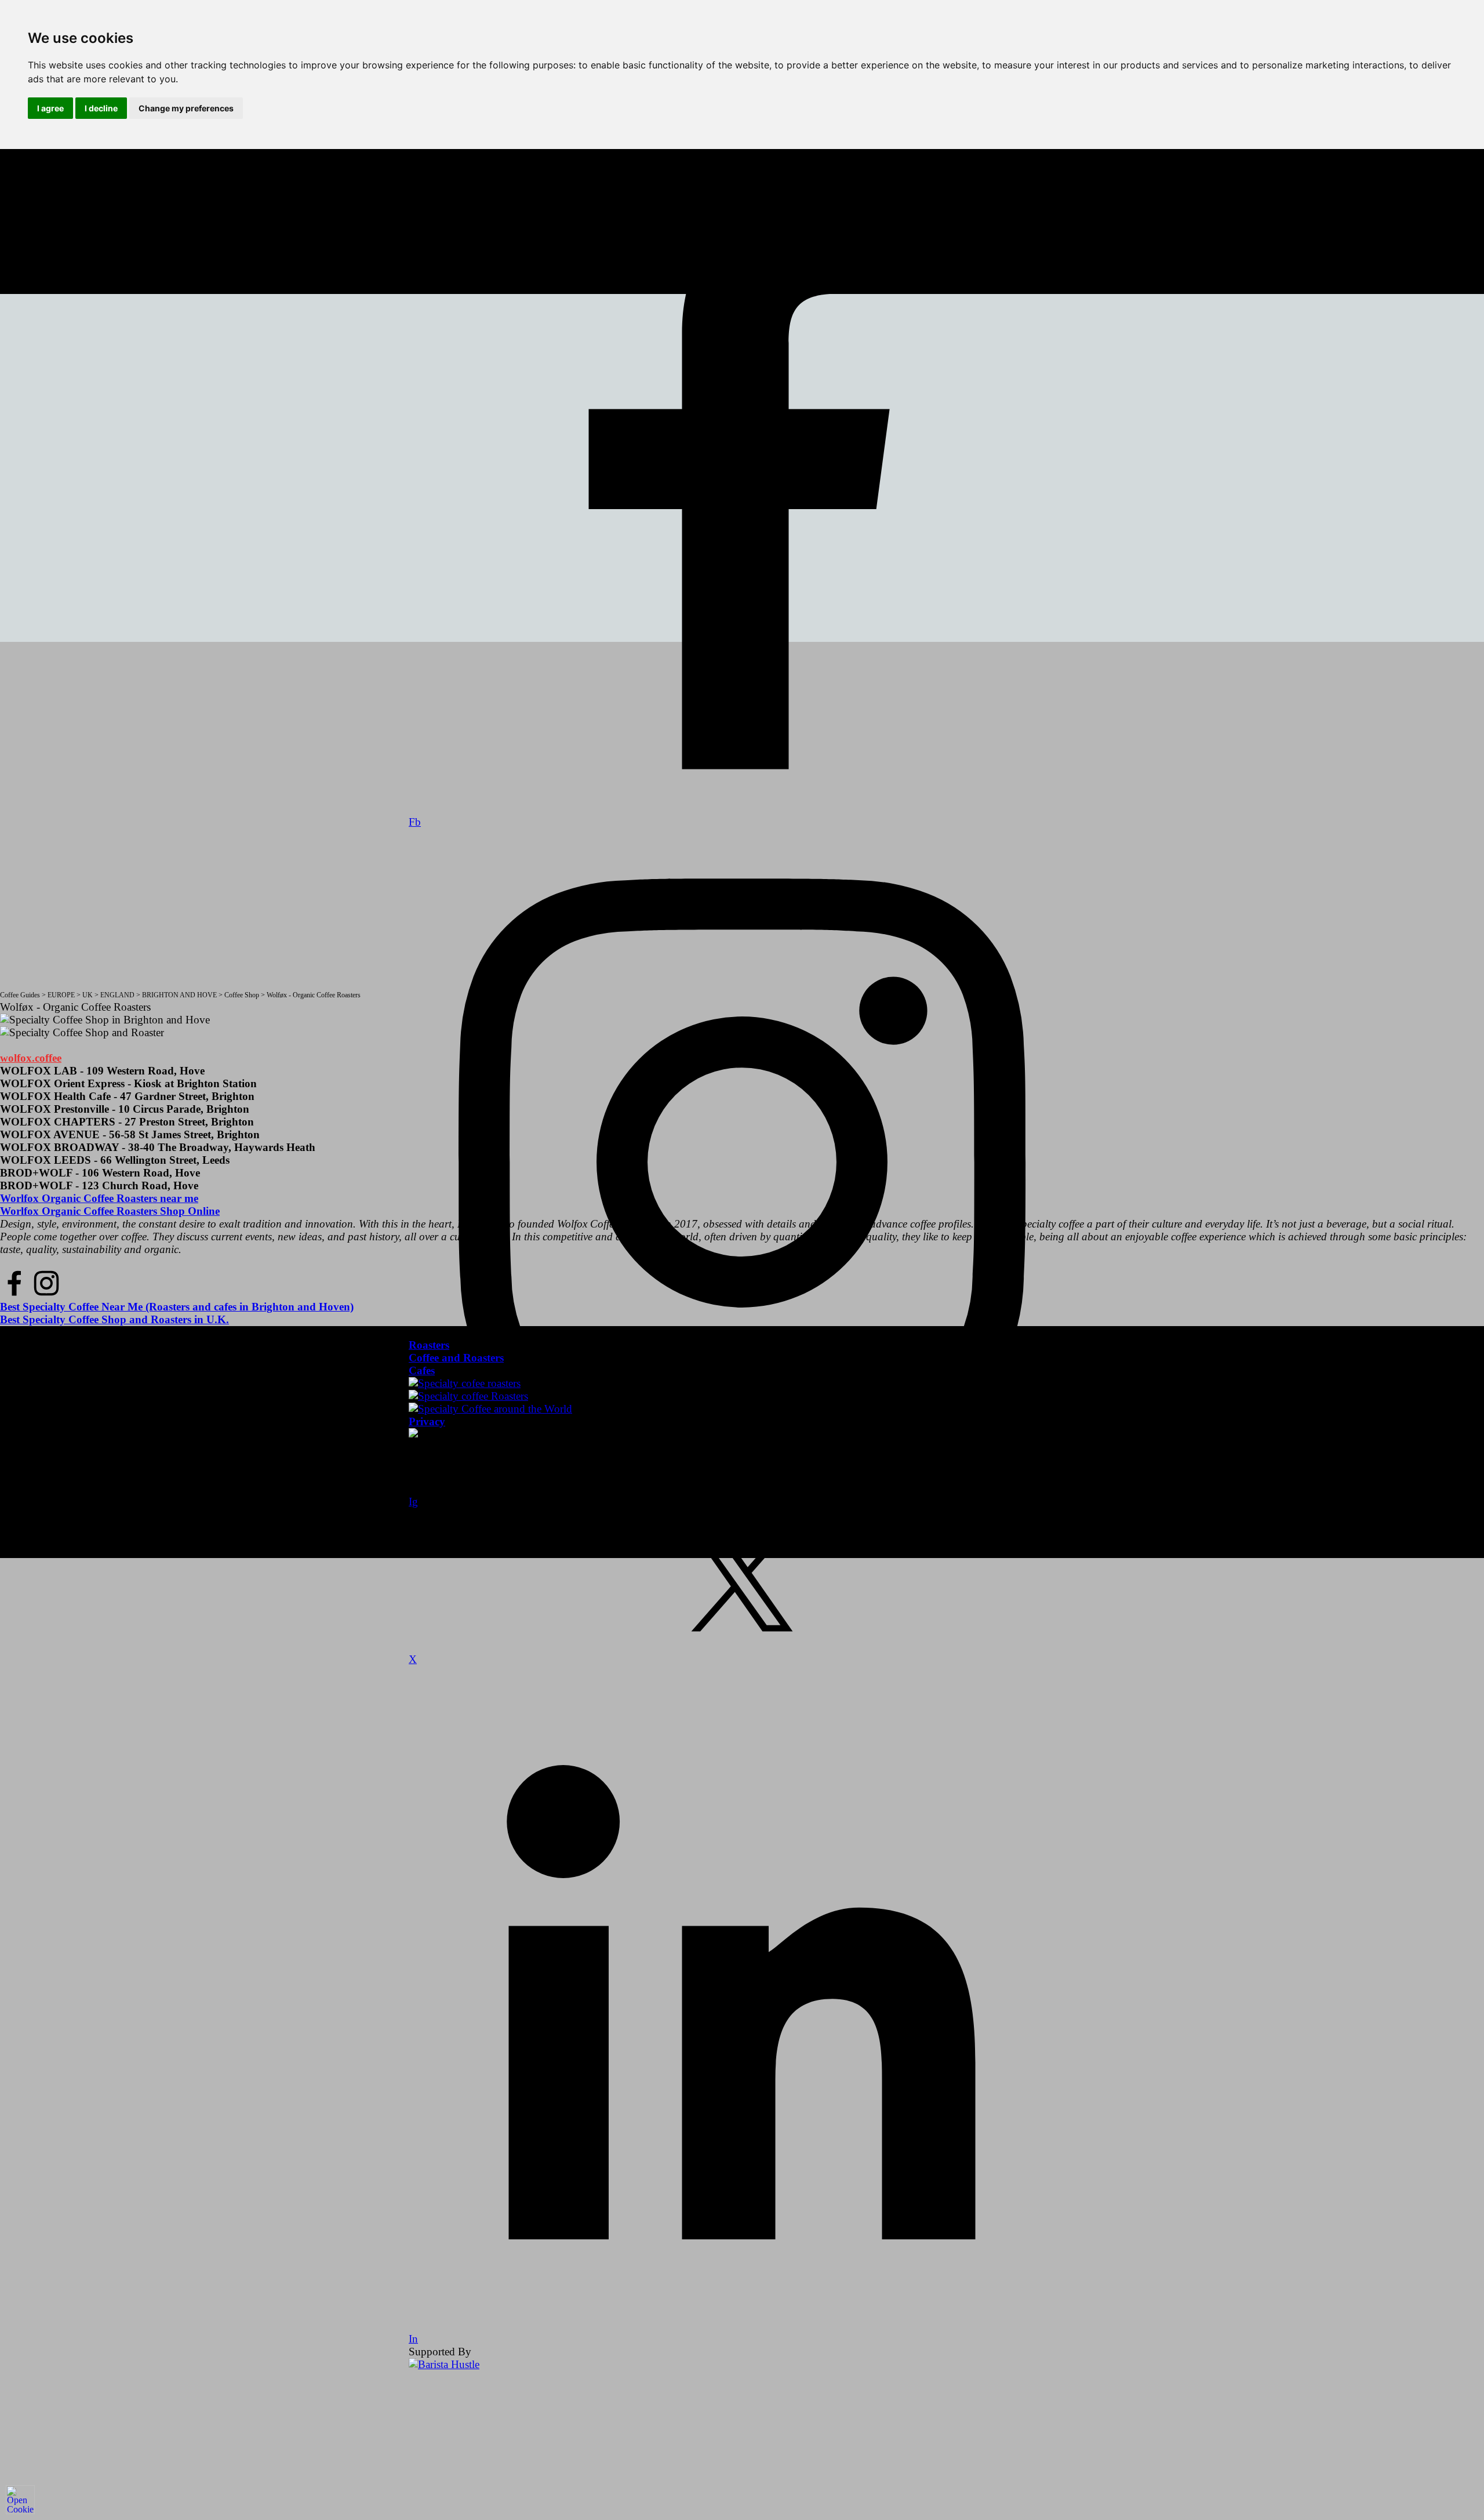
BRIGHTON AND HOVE (179, 995)
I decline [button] (101, 108)
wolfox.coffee (31, 1058)
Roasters (429, 1345)
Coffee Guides (20, 995)
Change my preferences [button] (186, 108)
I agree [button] (50, 108)
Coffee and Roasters (456, 1358)
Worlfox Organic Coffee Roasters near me (99, 1198)
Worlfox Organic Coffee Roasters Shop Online (110, 1211)
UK (88, 995)
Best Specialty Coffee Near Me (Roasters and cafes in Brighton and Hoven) (177, 1307)
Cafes (422, 1370)
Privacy (427, 1421)
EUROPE (61, 995)
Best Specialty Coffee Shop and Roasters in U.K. (114, 1319)
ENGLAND (117, 995)
